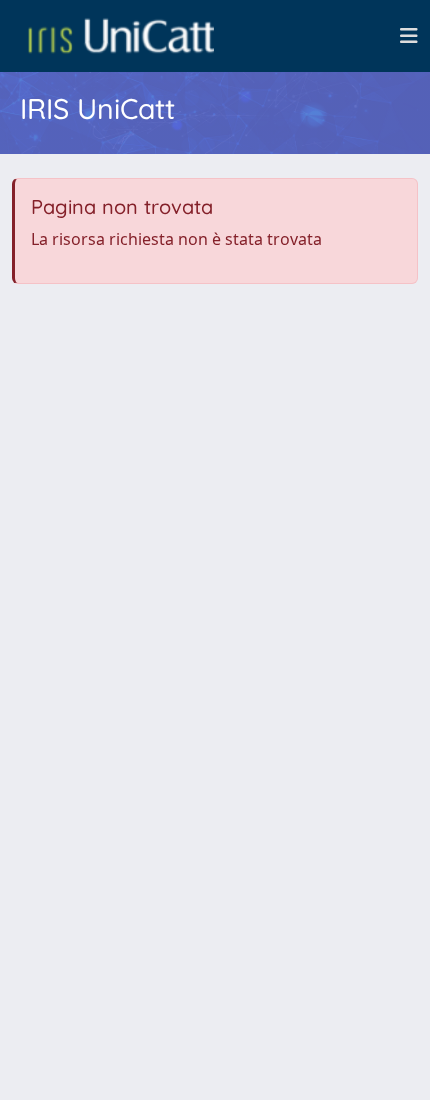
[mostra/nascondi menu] (409, 36)
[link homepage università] (121, 36)
